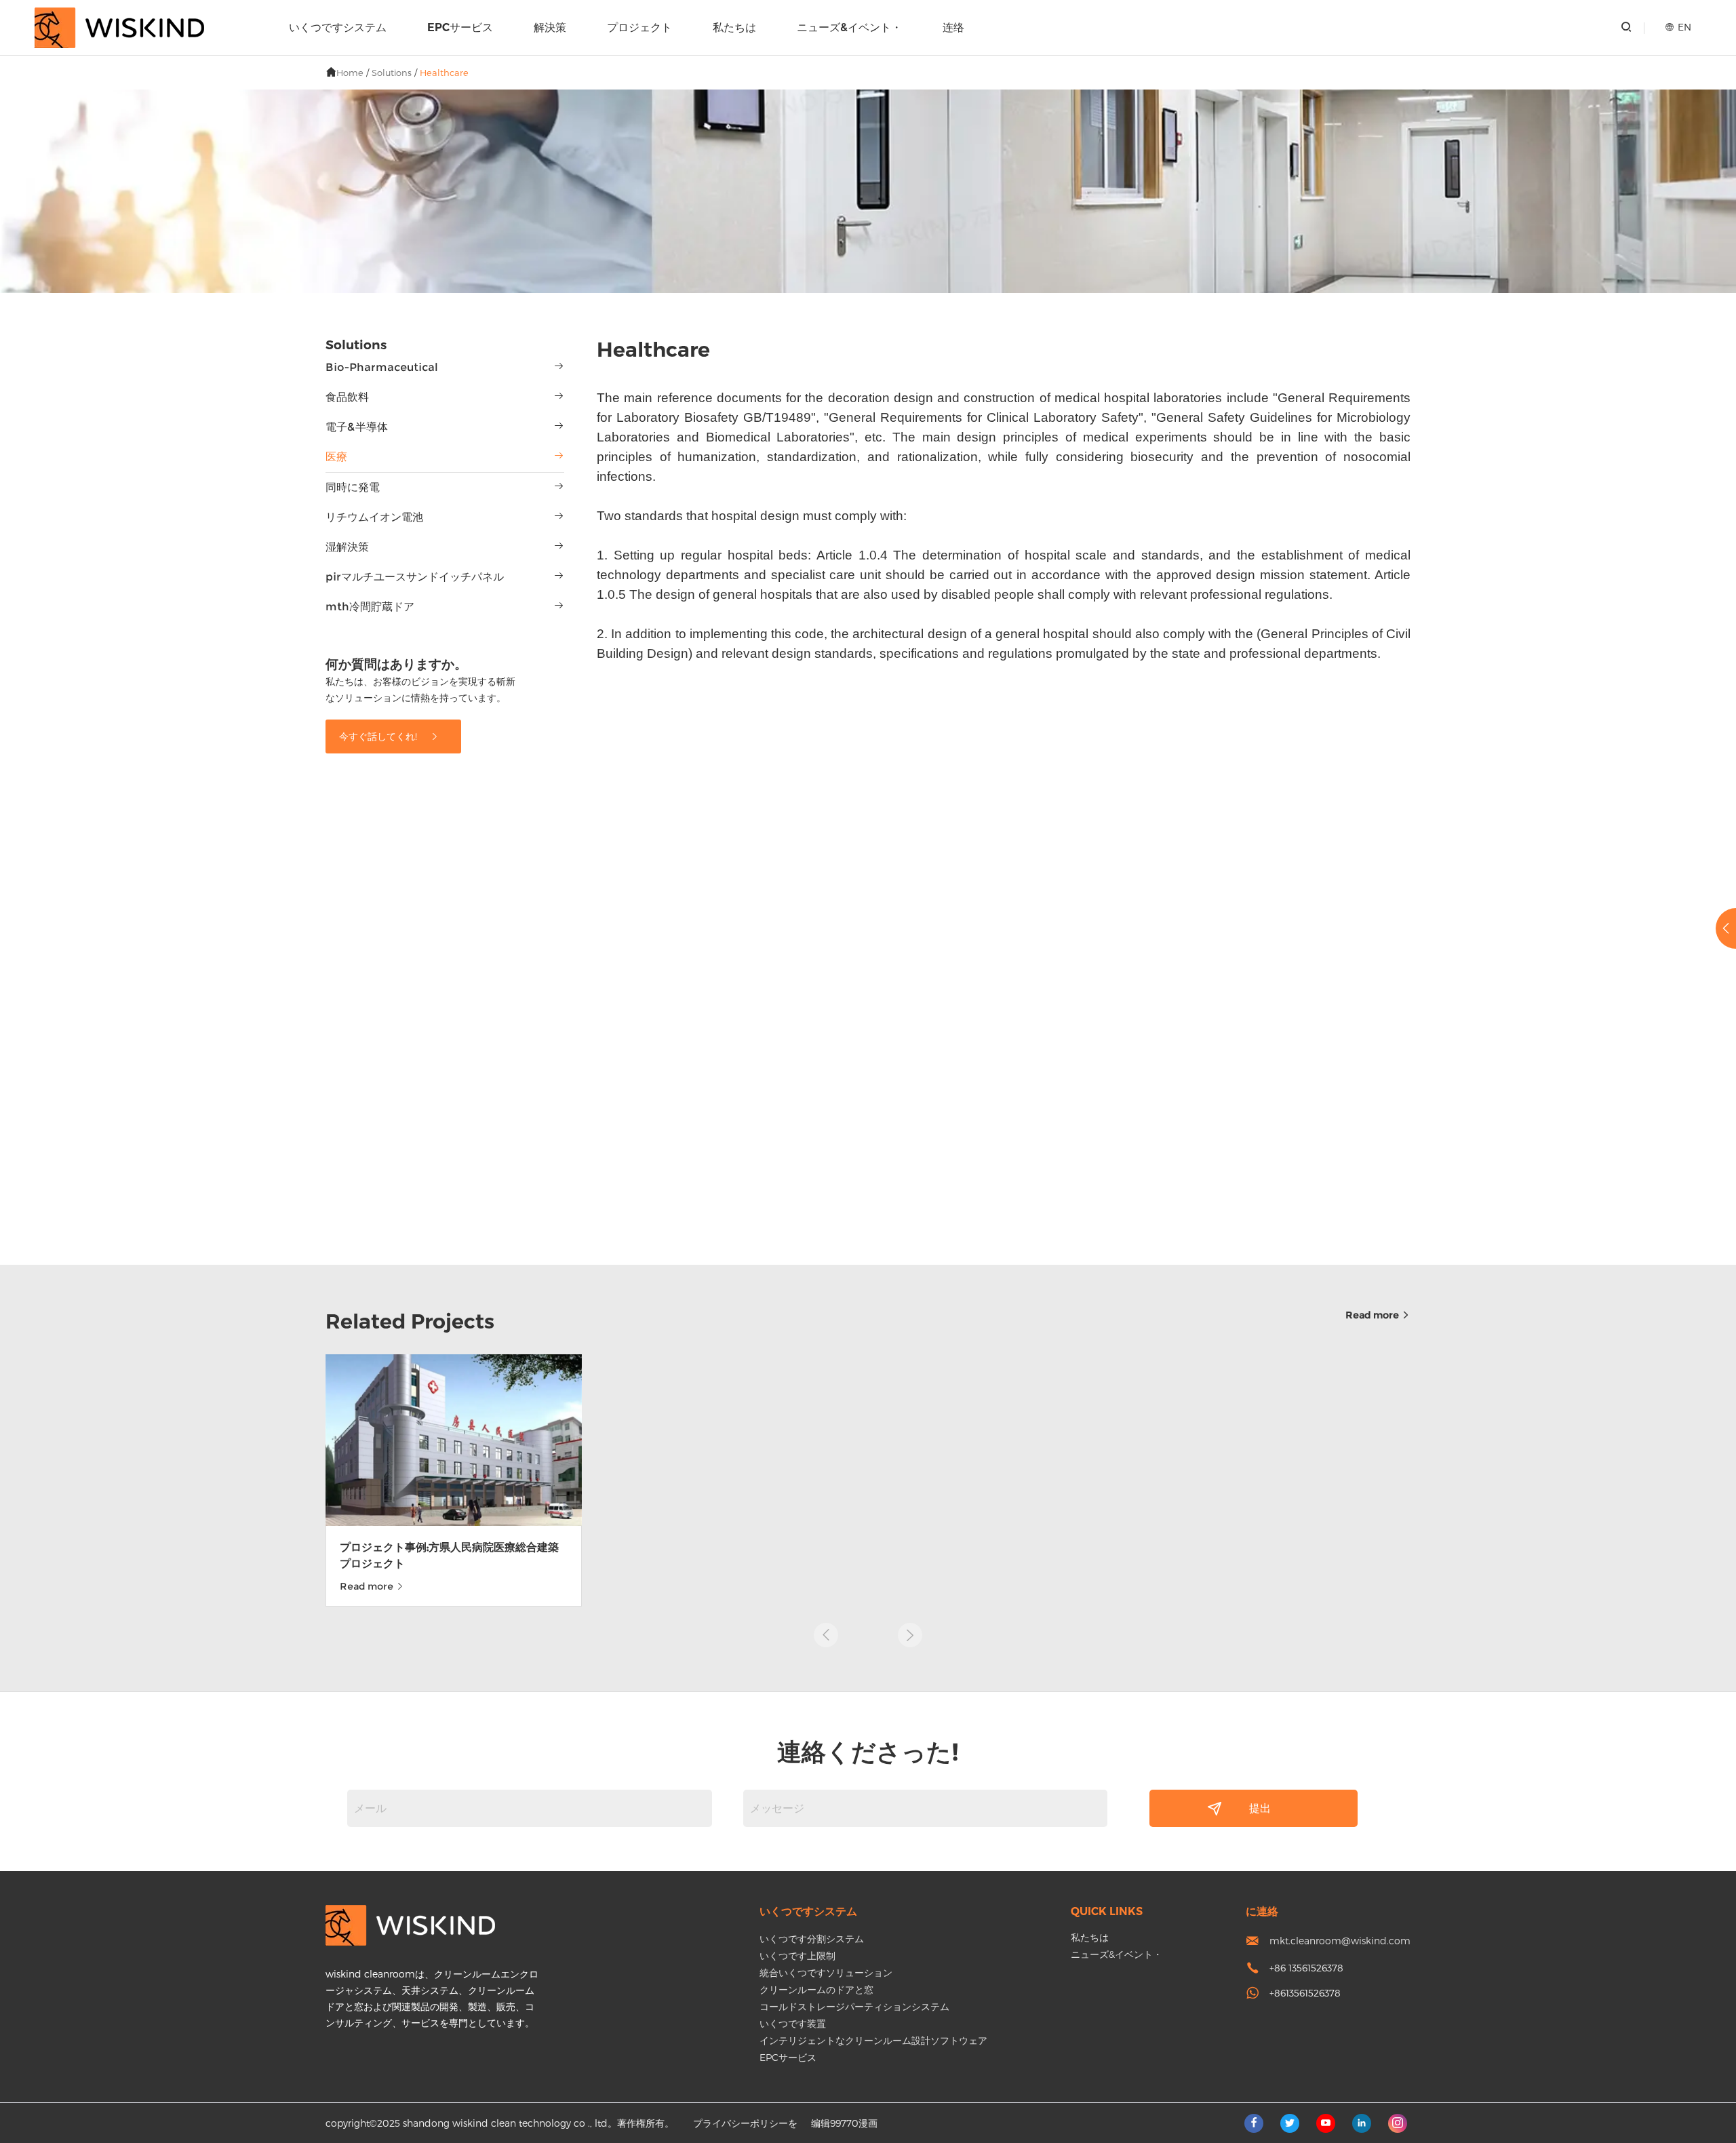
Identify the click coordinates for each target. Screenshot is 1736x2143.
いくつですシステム (338, 27)
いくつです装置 (793, 2023)
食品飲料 (347, 397)
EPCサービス (460, 27)
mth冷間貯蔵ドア (370, 607)
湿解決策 (347, 547)
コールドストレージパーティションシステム (854, 2006)
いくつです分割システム (812, 1939)
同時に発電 (353, 487)
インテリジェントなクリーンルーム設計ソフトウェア (873, 2040)
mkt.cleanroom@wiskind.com (1340, 1941)
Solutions (392, 73)
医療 (336, 457)
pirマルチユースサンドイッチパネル (415, 577)
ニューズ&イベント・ (849, 27)
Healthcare (444, 73)
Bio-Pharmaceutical (382, 367)
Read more (1373, 1315)
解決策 (550, 27)
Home (350, 73)
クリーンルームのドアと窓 (816, 1989)
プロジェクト (639, 27)
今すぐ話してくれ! (379, 736)
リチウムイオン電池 (374, 517)
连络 (953, 27)
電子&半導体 (357, 427)
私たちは (734, 27)
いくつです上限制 (797, 1955)
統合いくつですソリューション (826, 1972)
